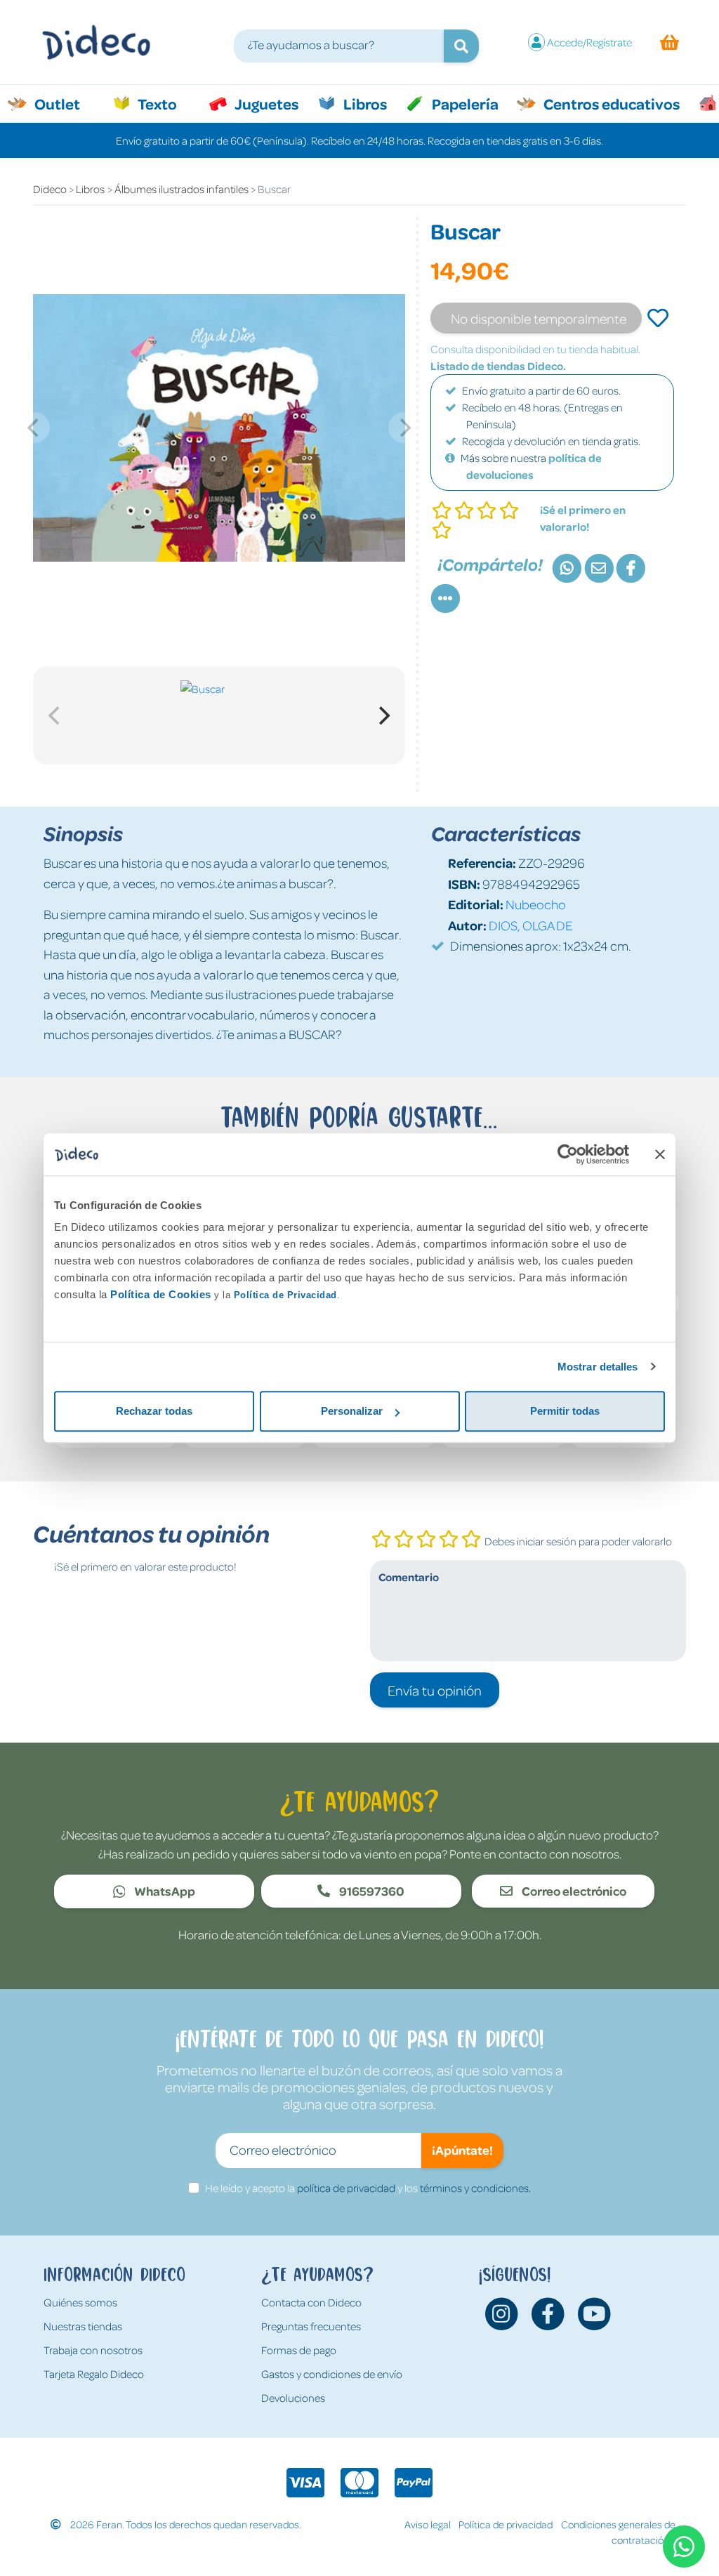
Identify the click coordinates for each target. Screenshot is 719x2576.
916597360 (371, 1891)
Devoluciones (293, 2398)
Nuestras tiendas (83, 2326)
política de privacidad (346, 2188)
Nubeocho (536, 904)
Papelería (464, 103)
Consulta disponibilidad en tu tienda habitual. (535, 349)
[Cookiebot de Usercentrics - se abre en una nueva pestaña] (568, 1154)
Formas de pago (299, 2350)
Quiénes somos (80, 2302)
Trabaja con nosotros (93, 2350)
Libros (364, 103)
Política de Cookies (161, 1294)
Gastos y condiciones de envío (332, 2374)
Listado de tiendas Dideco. (498, 366)
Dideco (50, 189)
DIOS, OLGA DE (531, 925)
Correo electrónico (573, 1891)
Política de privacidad (506, 2524)
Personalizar (352, 1411)
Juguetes (265, 103)
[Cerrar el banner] (660, 1154)
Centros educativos (610, 103)
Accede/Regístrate (589, 42)
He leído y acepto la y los (368, 2188)
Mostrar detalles (598, 1367)
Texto (165, 103)
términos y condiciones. (475, 2188)
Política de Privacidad (285, 1295)
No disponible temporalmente (539, 318)
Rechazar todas (154, 1411)
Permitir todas (565, 1411)
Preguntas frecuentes (311, 2326)
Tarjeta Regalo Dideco (94, 2374)
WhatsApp (164, 1891)
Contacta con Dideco (311, 2302)
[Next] (383, 715)
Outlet (64, 103)
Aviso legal (428, 2524)
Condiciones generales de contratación (618, 2532)
